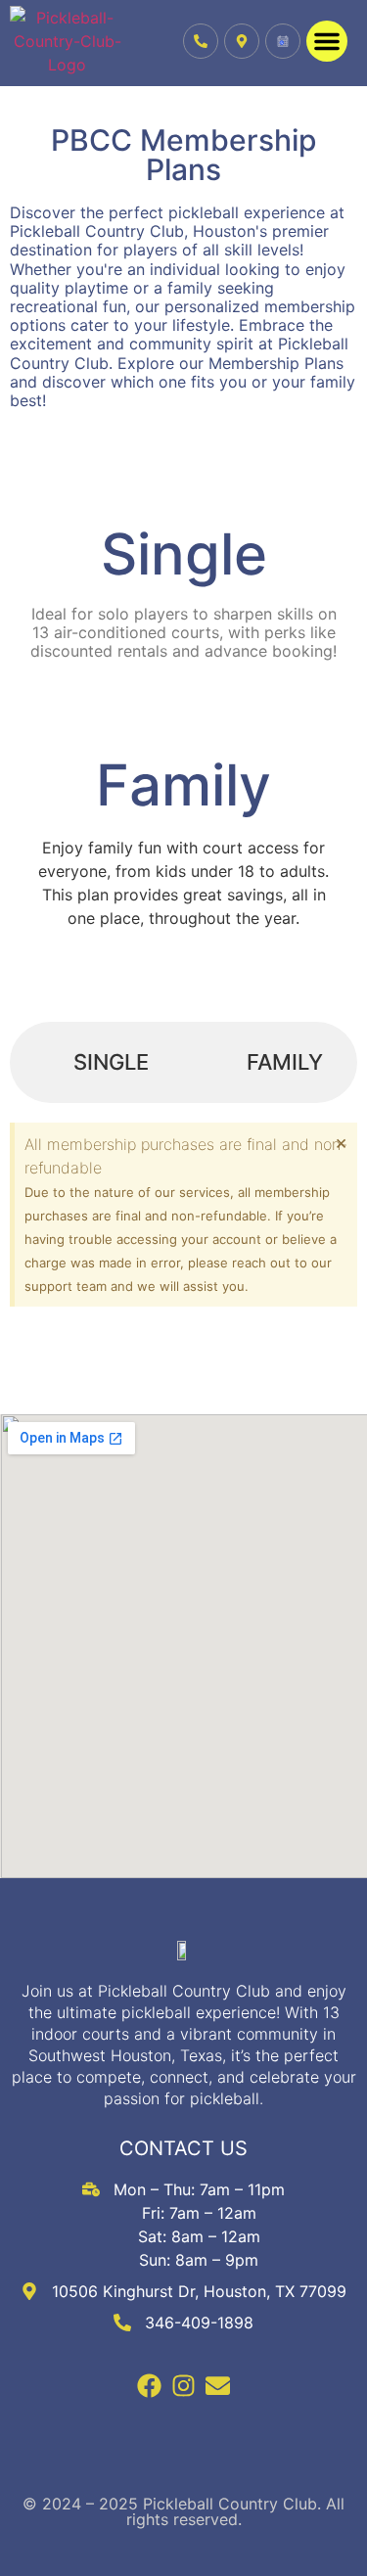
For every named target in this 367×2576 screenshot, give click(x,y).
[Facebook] (149, 2386)
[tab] (96, 1062)
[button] (327, 41)
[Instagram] (183, 2386)
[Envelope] (218, 2386)
